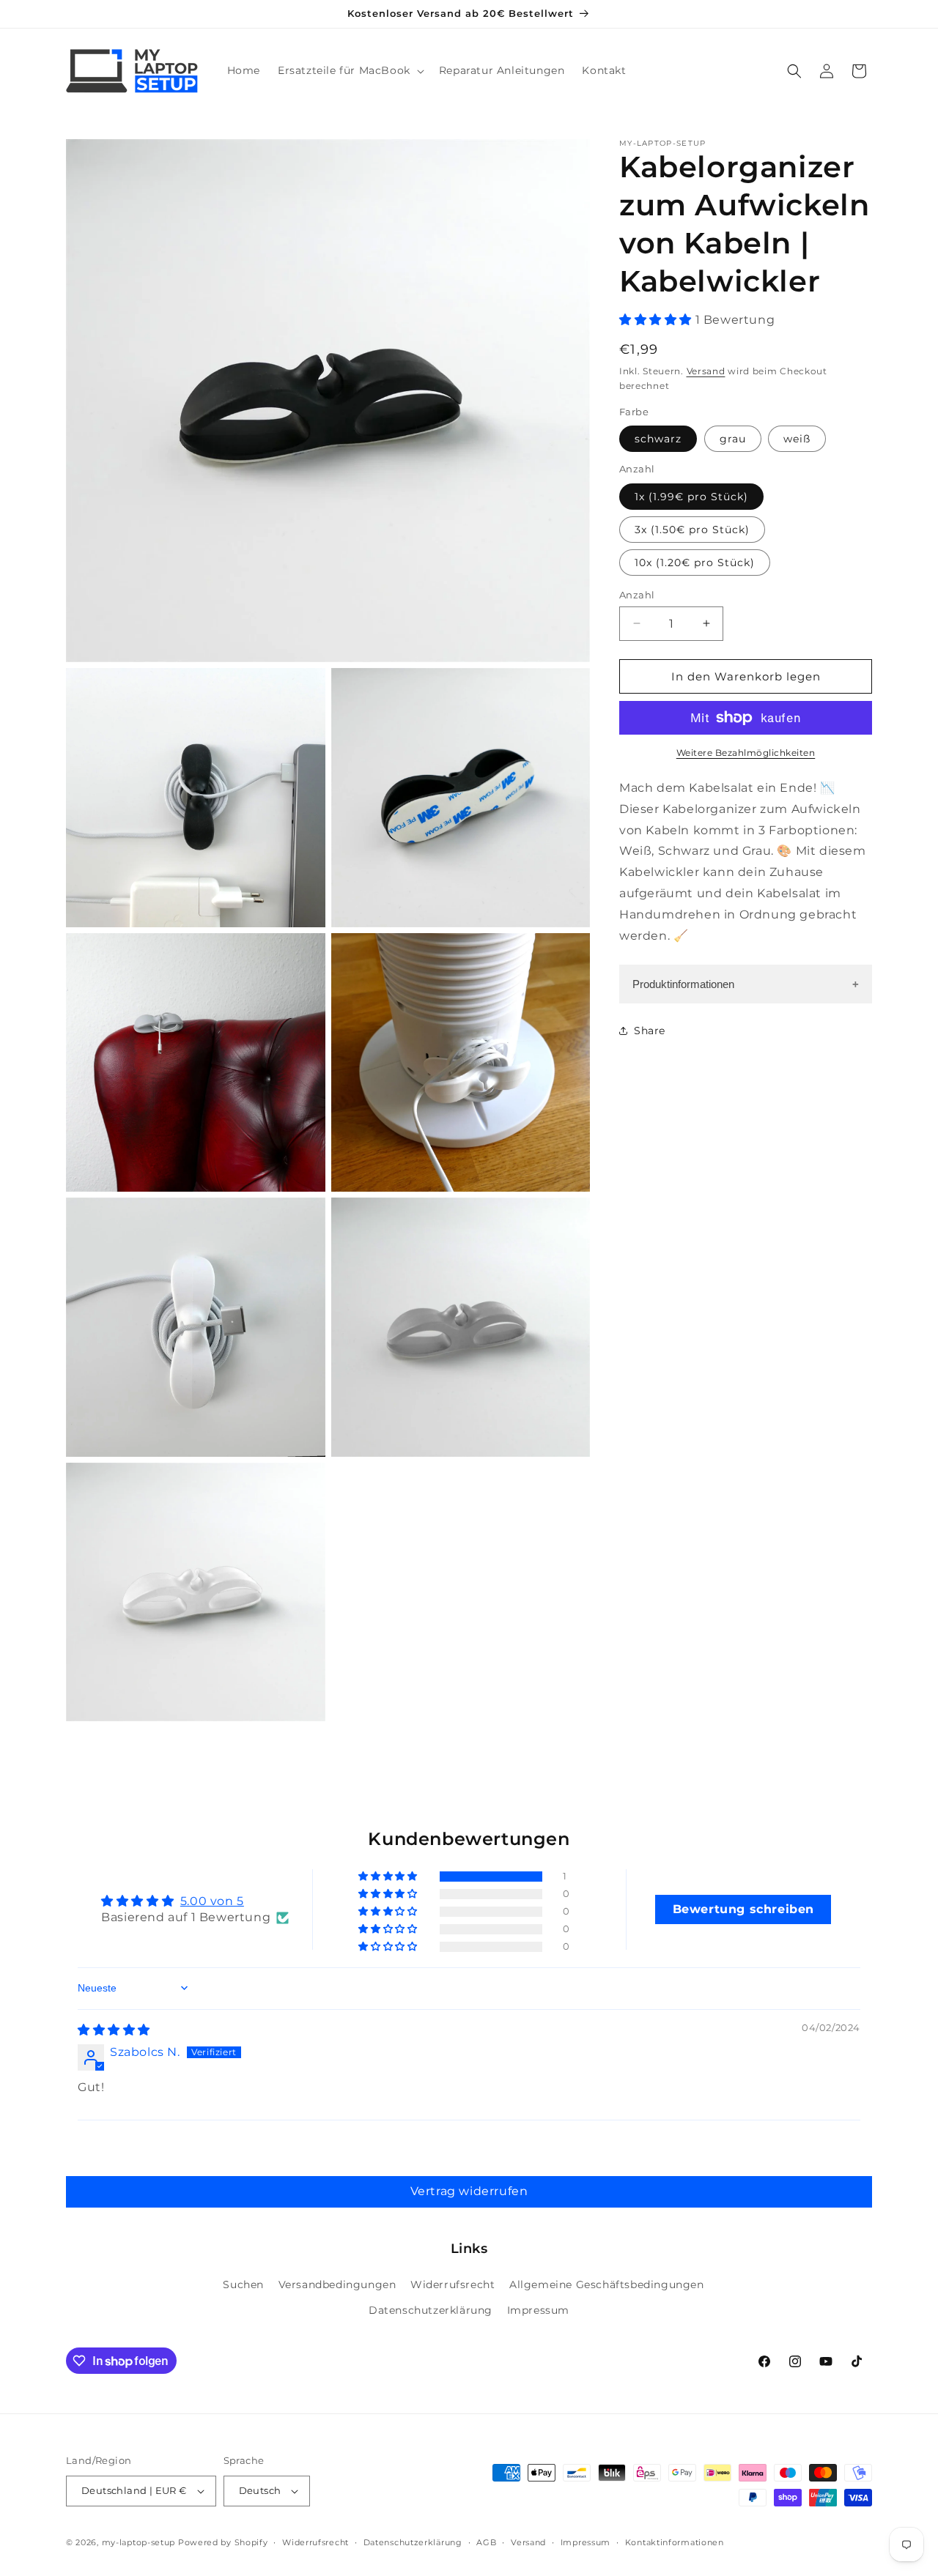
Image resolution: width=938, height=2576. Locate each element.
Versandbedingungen (337, 2285)
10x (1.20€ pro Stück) (695, 562)
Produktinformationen (683, 984)
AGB (486, 2542)
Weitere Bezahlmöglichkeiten (746, 753)
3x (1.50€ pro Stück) (692, 529)
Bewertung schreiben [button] (743, 1908)
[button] (350, 70)
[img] (114, 2029)
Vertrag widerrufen (469, 2191)
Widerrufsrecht (453, 2285)
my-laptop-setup (139, 2542)
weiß (797, 439)
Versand (706, 370)
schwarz (658, 439)
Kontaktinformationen (675, 2542)
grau (733, 439)
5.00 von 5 (212, 1901)
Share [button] (650, 1030)
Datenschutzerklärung (431, 2311)
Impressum (538, 2311)
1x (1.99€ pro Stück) (691, 496)
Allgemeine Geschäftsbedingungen (607, 2285)
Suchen (243, 2285)
